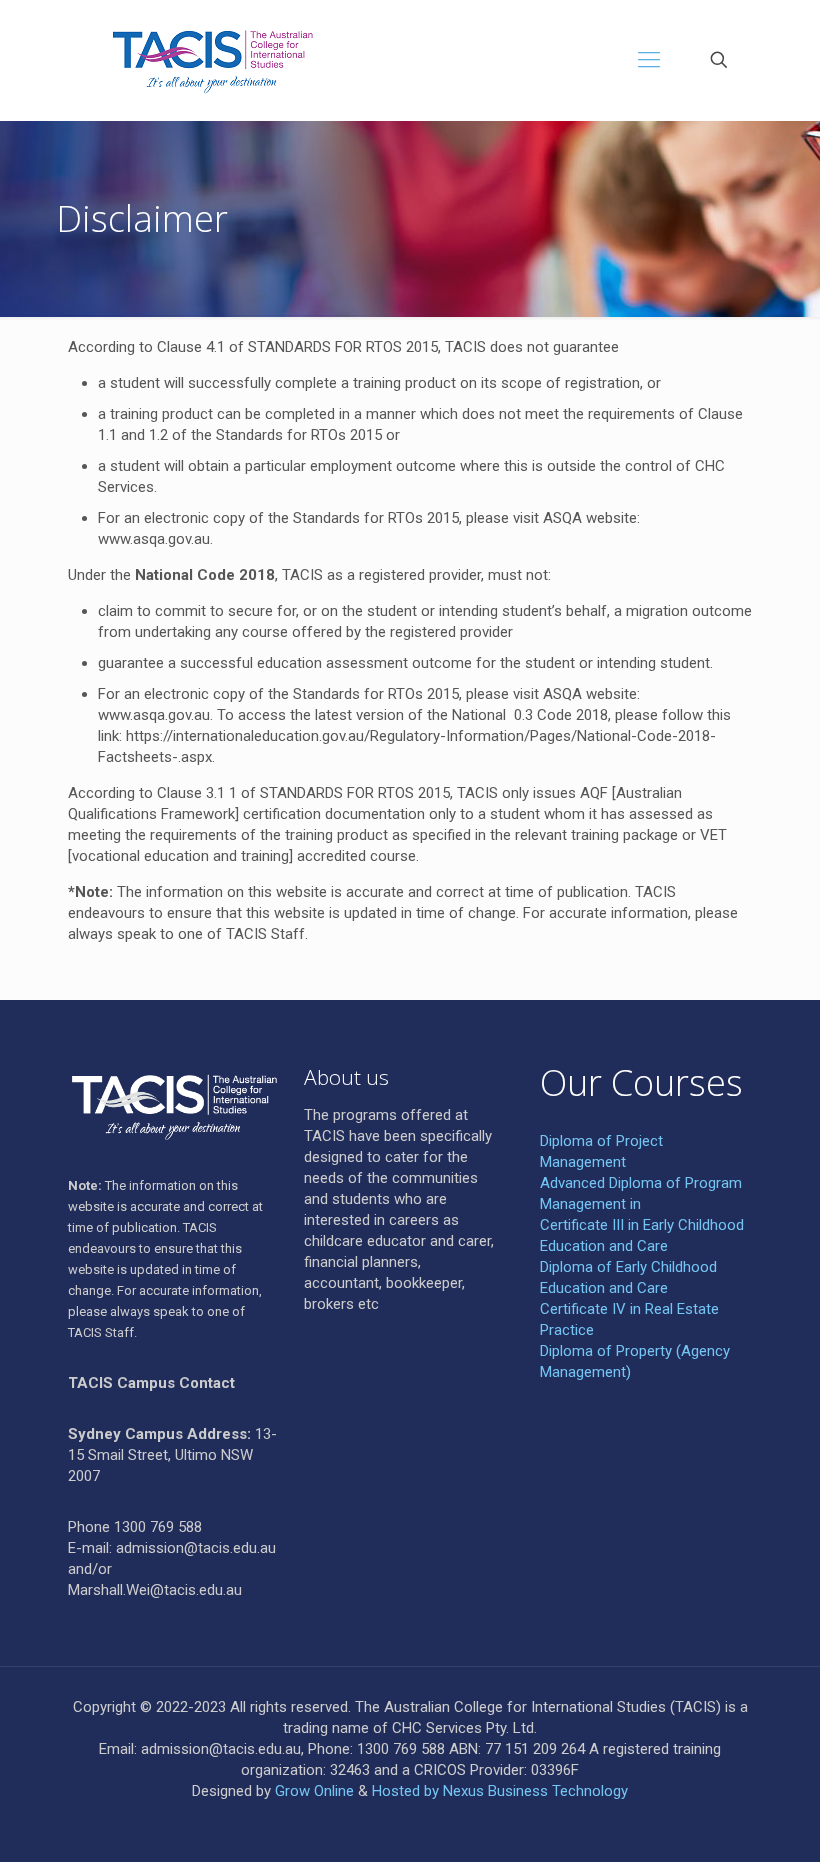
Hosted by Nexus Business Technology (500, 1791)
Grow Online (314, 1791)
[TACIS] (203, 60)
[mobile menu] (649, 60)
